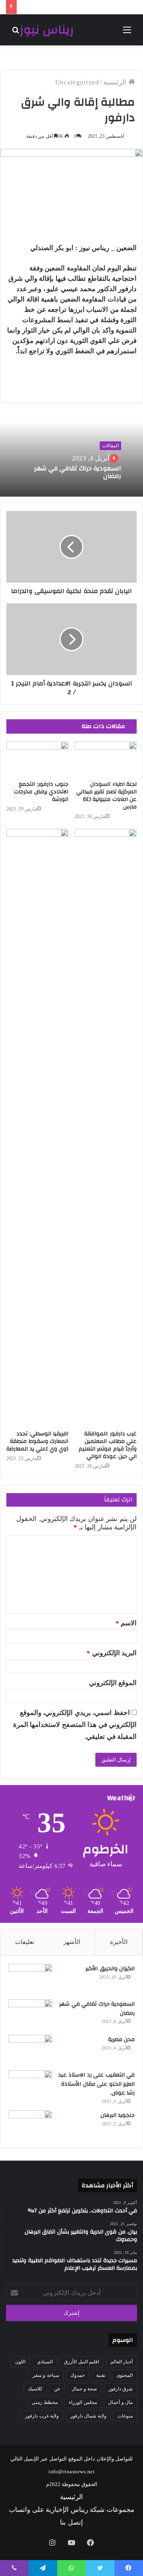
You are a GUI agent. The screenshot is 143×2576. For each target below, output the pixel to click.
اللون (20, 2362)
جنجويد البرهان (118, 2115)
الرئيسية (116, 82)
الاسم (126, 1623)
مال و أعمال (120, 2402)
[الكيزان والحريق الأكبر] (30, 1979)
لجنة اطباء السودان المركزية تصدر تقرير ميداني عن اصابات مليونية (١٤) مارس (107, 796)
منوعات (125, 2416)
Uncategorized (77, 82)
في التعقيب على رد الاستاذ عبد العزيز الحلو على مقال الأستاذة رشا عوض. (97, 2084)
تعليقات (25, 1942)
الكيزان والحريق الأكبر (110, 1969)
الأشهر (72, 1942)
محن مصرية (122, 2040)
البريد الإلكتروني (112, 1653)
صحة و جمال (84, 2389)
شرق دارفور (121, 2389)
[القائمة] (127, 33)
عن (57, 2389)
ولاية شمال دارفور (88, 2416)
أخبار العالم (122, 2362)
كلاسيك (35, 2389)
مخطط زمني (45, 2402)
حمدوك (77, 2375)
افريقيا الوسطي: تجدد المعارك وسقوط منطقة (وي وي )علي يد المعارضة (37, 1441)
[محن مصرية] (30, 2050)
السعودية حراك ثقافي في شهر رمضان (78, 472)
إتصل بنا (71, 2522)
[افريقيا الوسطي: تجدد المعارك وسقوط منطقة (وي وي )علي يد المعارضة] (37, 1127)
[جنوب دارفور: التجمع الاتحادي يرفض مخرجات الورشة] (37, 759)
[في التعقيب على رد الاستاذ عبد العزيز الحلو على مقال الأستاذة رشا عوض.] (30, 2085)
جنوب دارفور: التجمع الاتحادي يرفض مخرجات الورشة (41, 792)
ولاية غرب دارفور (42, 2416)
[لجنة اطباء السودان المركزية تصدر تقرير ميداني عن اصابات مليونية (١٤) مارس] (106, 759)
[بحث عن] (16, 33)
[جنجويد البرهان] (30, 2125)
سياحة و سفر (46, 2375)
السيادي (45, 2362)
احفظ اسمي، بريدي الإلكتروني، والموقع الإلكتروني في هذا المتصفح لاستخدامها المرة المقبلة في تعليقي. (75, 1725)
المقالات (110, 446)
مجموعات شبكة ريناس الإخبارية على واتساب (71, 2510)
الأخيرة (119, 1942)
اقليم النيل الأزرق (81, 2362)
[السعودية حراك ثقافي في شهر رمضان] (30, 2014)
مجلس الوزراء (83, 2402)
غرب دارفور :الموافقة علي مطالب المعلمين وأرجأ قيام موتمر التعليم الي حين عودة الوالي (108, 1445)
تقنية (101, 2375)
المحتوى (125, 2375)
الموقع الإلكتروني (113, 1683)
